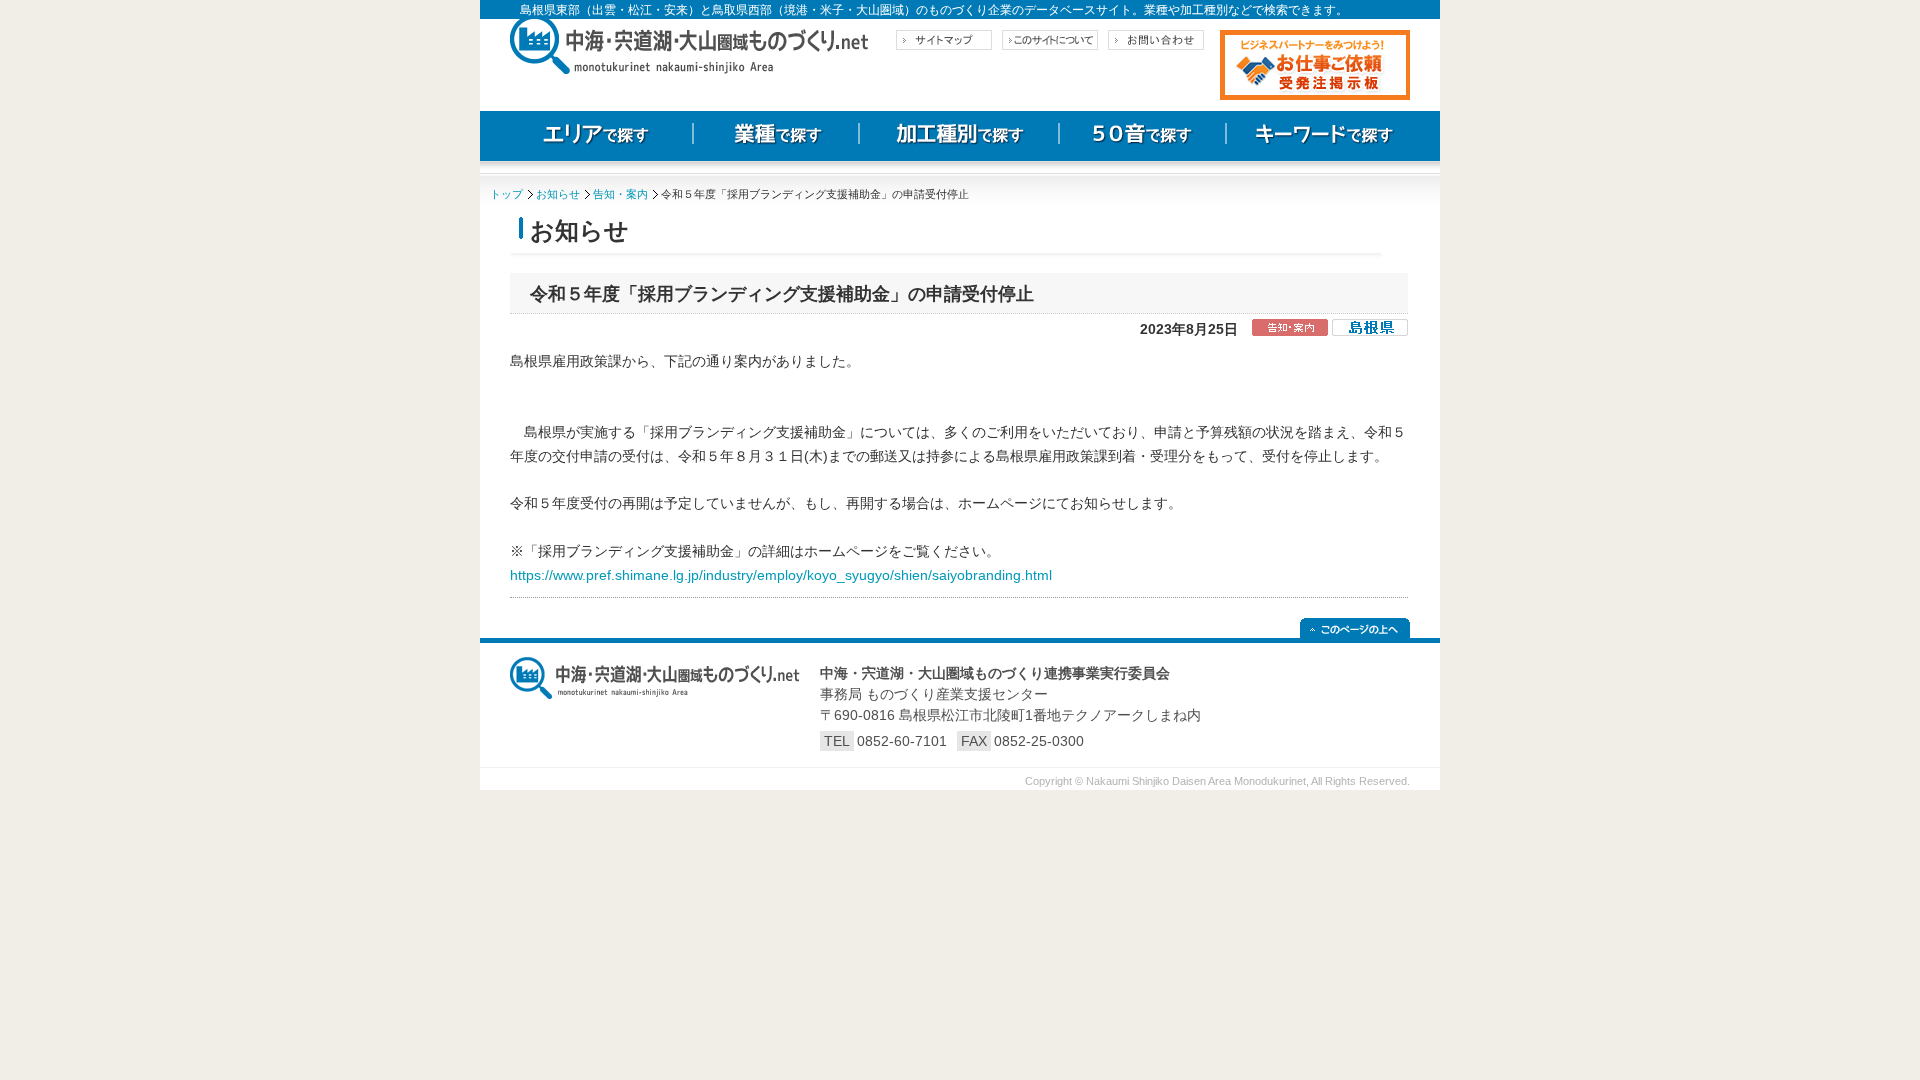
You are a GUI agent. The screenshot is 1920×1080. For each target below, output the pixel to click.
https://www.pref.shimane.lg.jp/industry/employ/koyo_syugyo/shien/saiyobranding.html (781, 575)
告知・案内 (620, 194)
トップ (506, 194)
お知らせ (558, 194)
